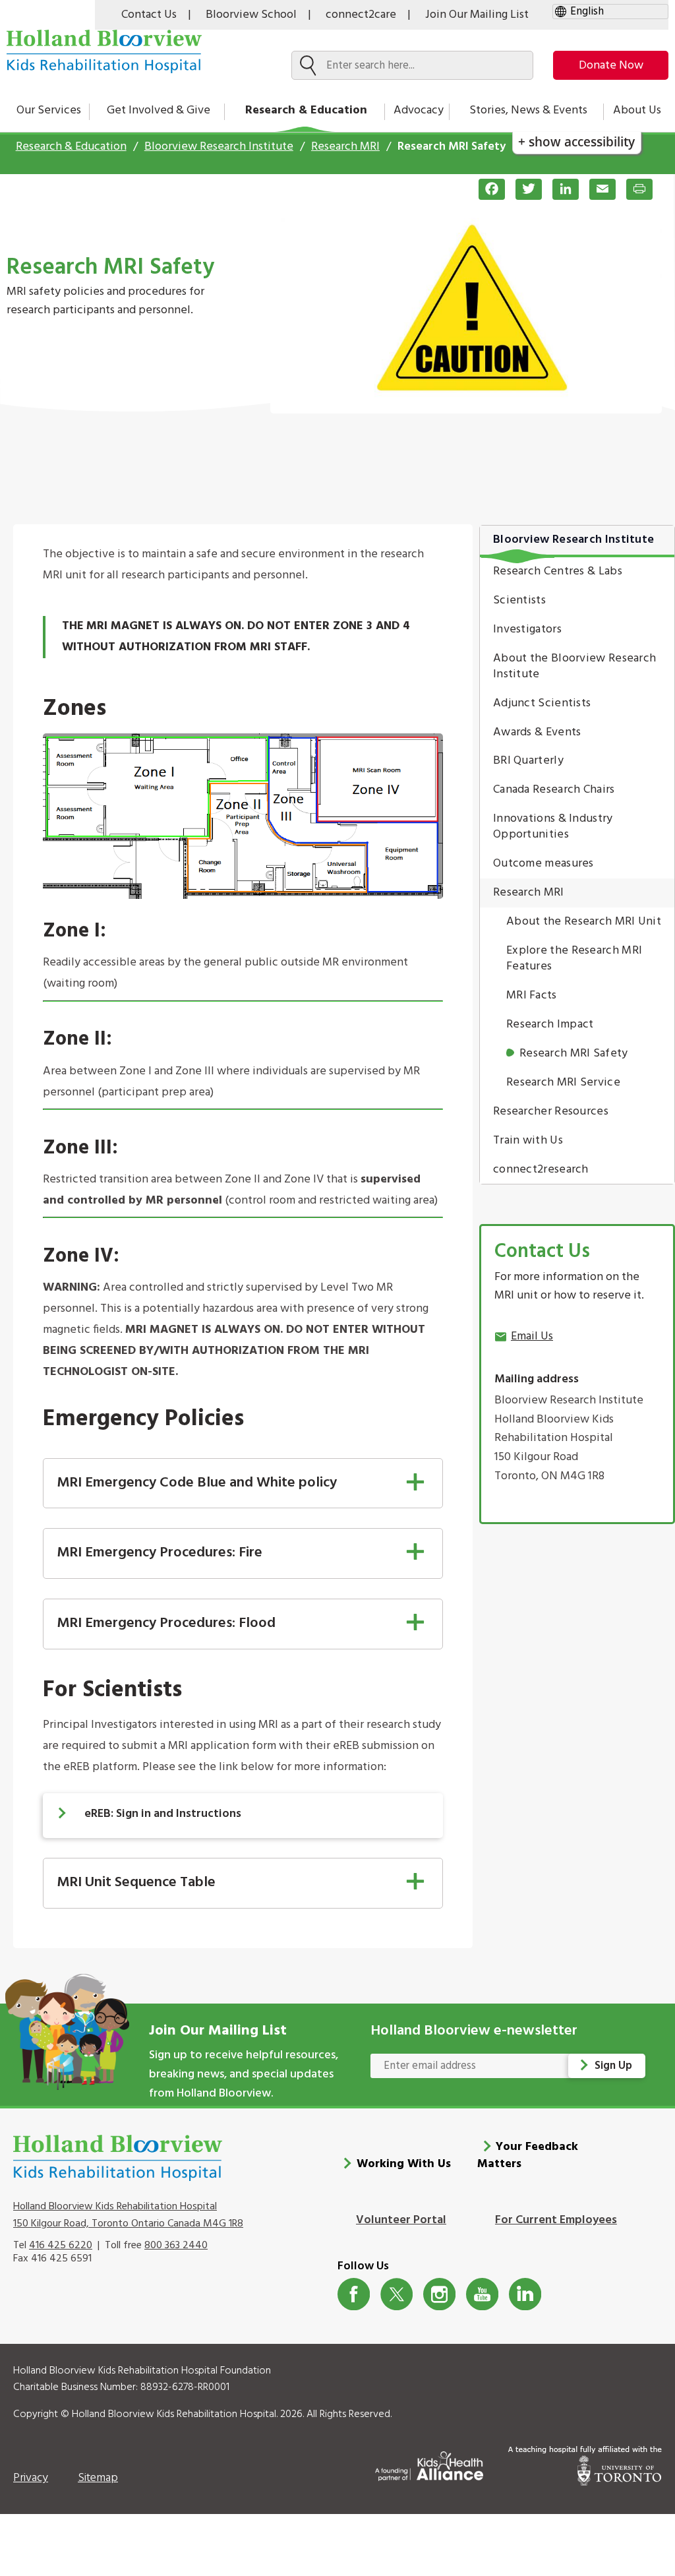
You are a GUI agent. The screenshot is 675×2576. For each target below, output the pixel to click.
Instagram (439, 2294)
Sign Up (613, 2066)
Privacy (31, 2478)
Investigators (527, 629)
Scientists (519, 600)
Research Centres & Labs (558, 571)
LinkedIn (525, 2294)
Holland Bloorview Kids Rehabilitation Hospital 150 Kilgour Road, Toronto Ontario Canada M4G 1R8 (128, 2215)
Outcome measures (543, 864)
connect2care (361, 15)
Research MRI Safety (574, 1054)
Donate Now (611, 66)
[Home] (104, 51)
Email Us (532, 1336)
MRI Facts (532, 996)
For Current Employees (556, 2220)
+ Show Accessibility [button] (576, 141)
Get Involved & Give (159, 110)
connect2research (541, 1170)
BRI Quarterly (528, 761)
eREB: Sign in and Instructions (163, 1814)
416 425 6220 (61, 2246)
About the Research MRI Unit (584, 922)
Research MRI (345, 147)
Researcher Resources (551, 1112)
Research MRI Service (563, 1083)
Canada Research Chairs (554, 790)
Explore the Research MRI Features (574, 959)
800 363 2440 (176, 2246)
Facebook (354, 2294)
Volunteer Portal (401, 2220)
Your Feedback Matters (528, 2156)
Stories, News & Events (528, 110)
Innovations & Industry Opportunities (553, 827)
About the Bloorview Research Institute (574, 666)
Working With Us (404, 2164)
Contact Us (149, 15)
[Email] (597, 189)
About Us (637, 110)
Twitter (396, 2294)
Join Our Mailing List (477, 15)
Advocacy (419, 110)
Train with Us (528, 1141)
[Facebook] (486, 189)
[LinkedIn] (560, 189)
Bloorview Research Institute (219, 147)
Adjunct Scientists (542, 703)
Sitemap (98, 2478)
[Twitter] (523, 189)
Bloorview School (251, 15)
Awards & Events (537, 732)
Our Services (49, 110)
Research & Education (306, 110)
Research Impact (550, 1025)
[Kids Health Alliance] (429, 2464)
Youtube (482, 2294)
